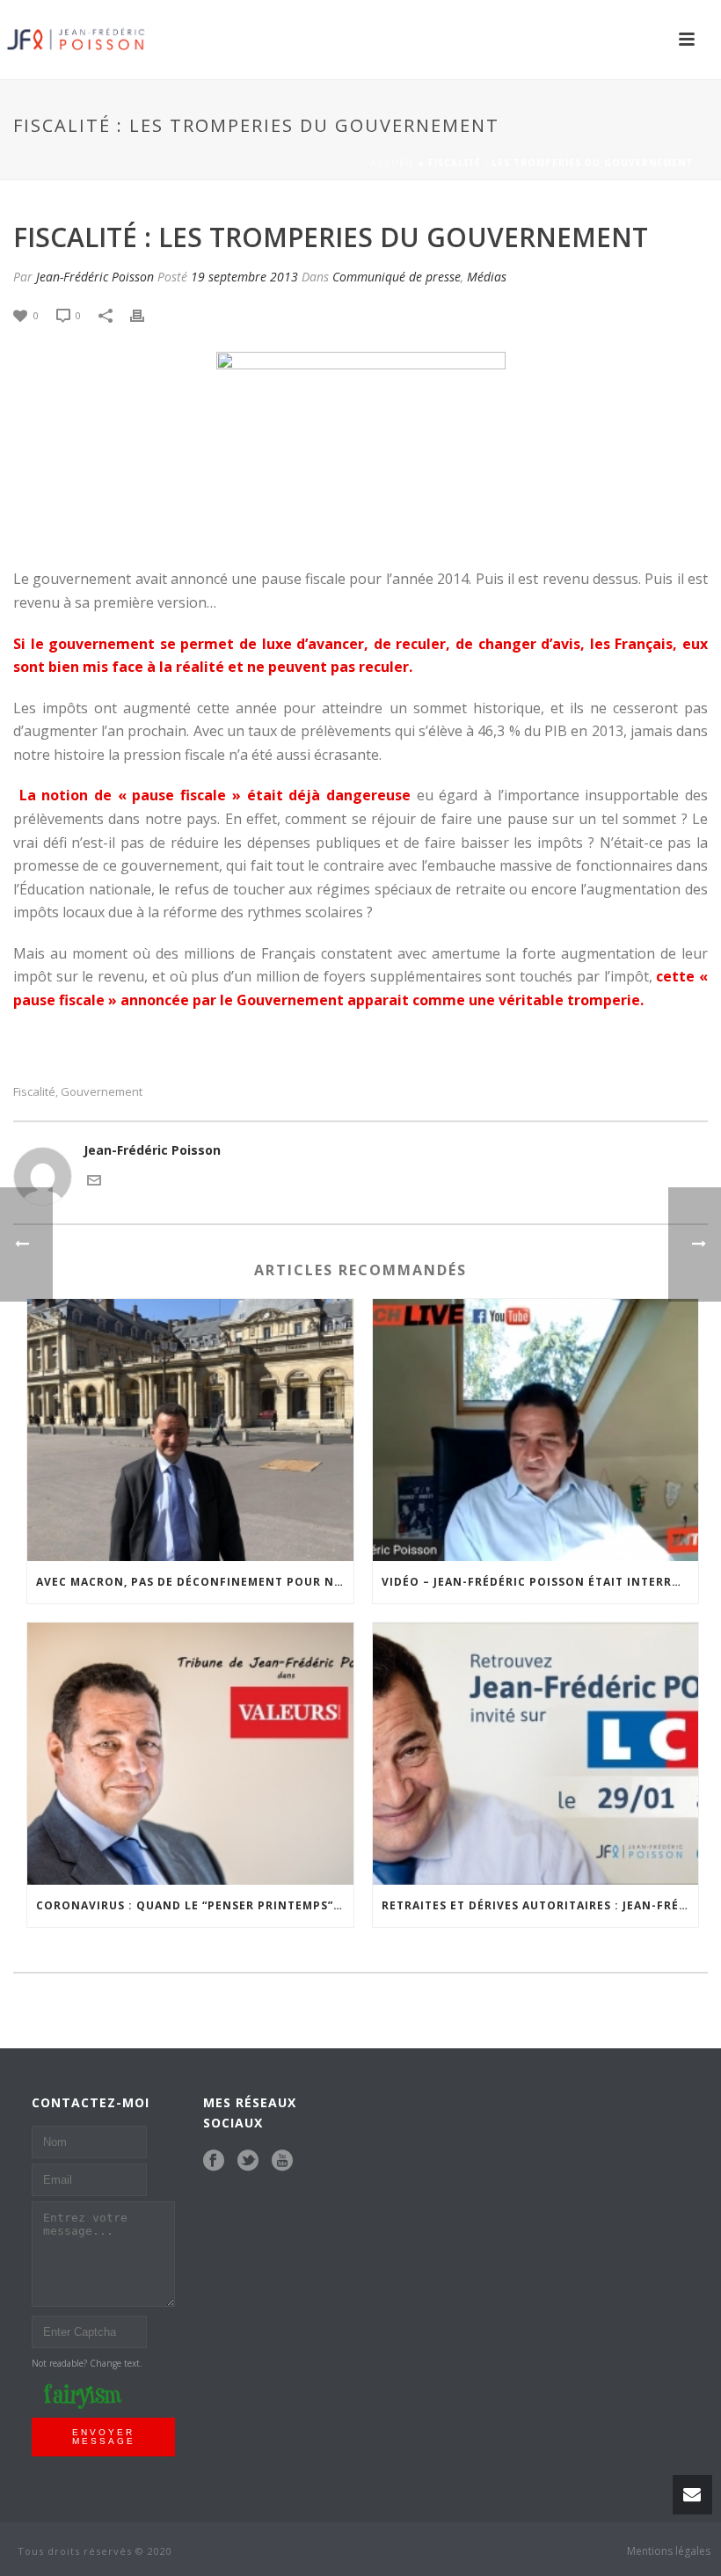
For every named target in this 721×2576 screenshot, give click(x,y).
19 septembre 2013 (244, 277)
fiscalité (34, 1092)
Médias (487, 277)
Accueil (393, 163)
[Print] (146, 314)
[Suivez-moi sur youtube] (282, 2161)
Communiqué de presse (397, 277)
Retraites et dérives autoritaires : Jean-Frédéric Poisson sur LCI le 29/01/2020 (540, 1905)
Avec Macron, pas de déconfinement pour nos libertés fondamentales (195, 1582)
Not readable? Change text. (87, 2363)
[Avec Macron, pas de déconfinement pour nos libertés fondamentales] (190, 1430)
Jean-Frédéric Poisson (95, 277)
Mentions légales (669, 2551)
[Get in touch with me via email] (94, 1179)
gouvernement (102, 1092)
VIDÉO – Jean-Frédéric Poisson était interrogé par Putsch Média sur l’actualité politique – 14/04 (540, 1582)
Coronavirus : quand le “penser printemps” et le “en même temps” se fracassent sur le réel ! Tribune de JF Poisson (195, 1905)
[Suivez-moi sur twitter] (248, 2161)
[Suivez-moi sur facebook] (214, 2161)
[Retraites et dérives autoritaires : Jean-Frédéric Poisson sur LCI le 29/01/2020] (536, 1754)
